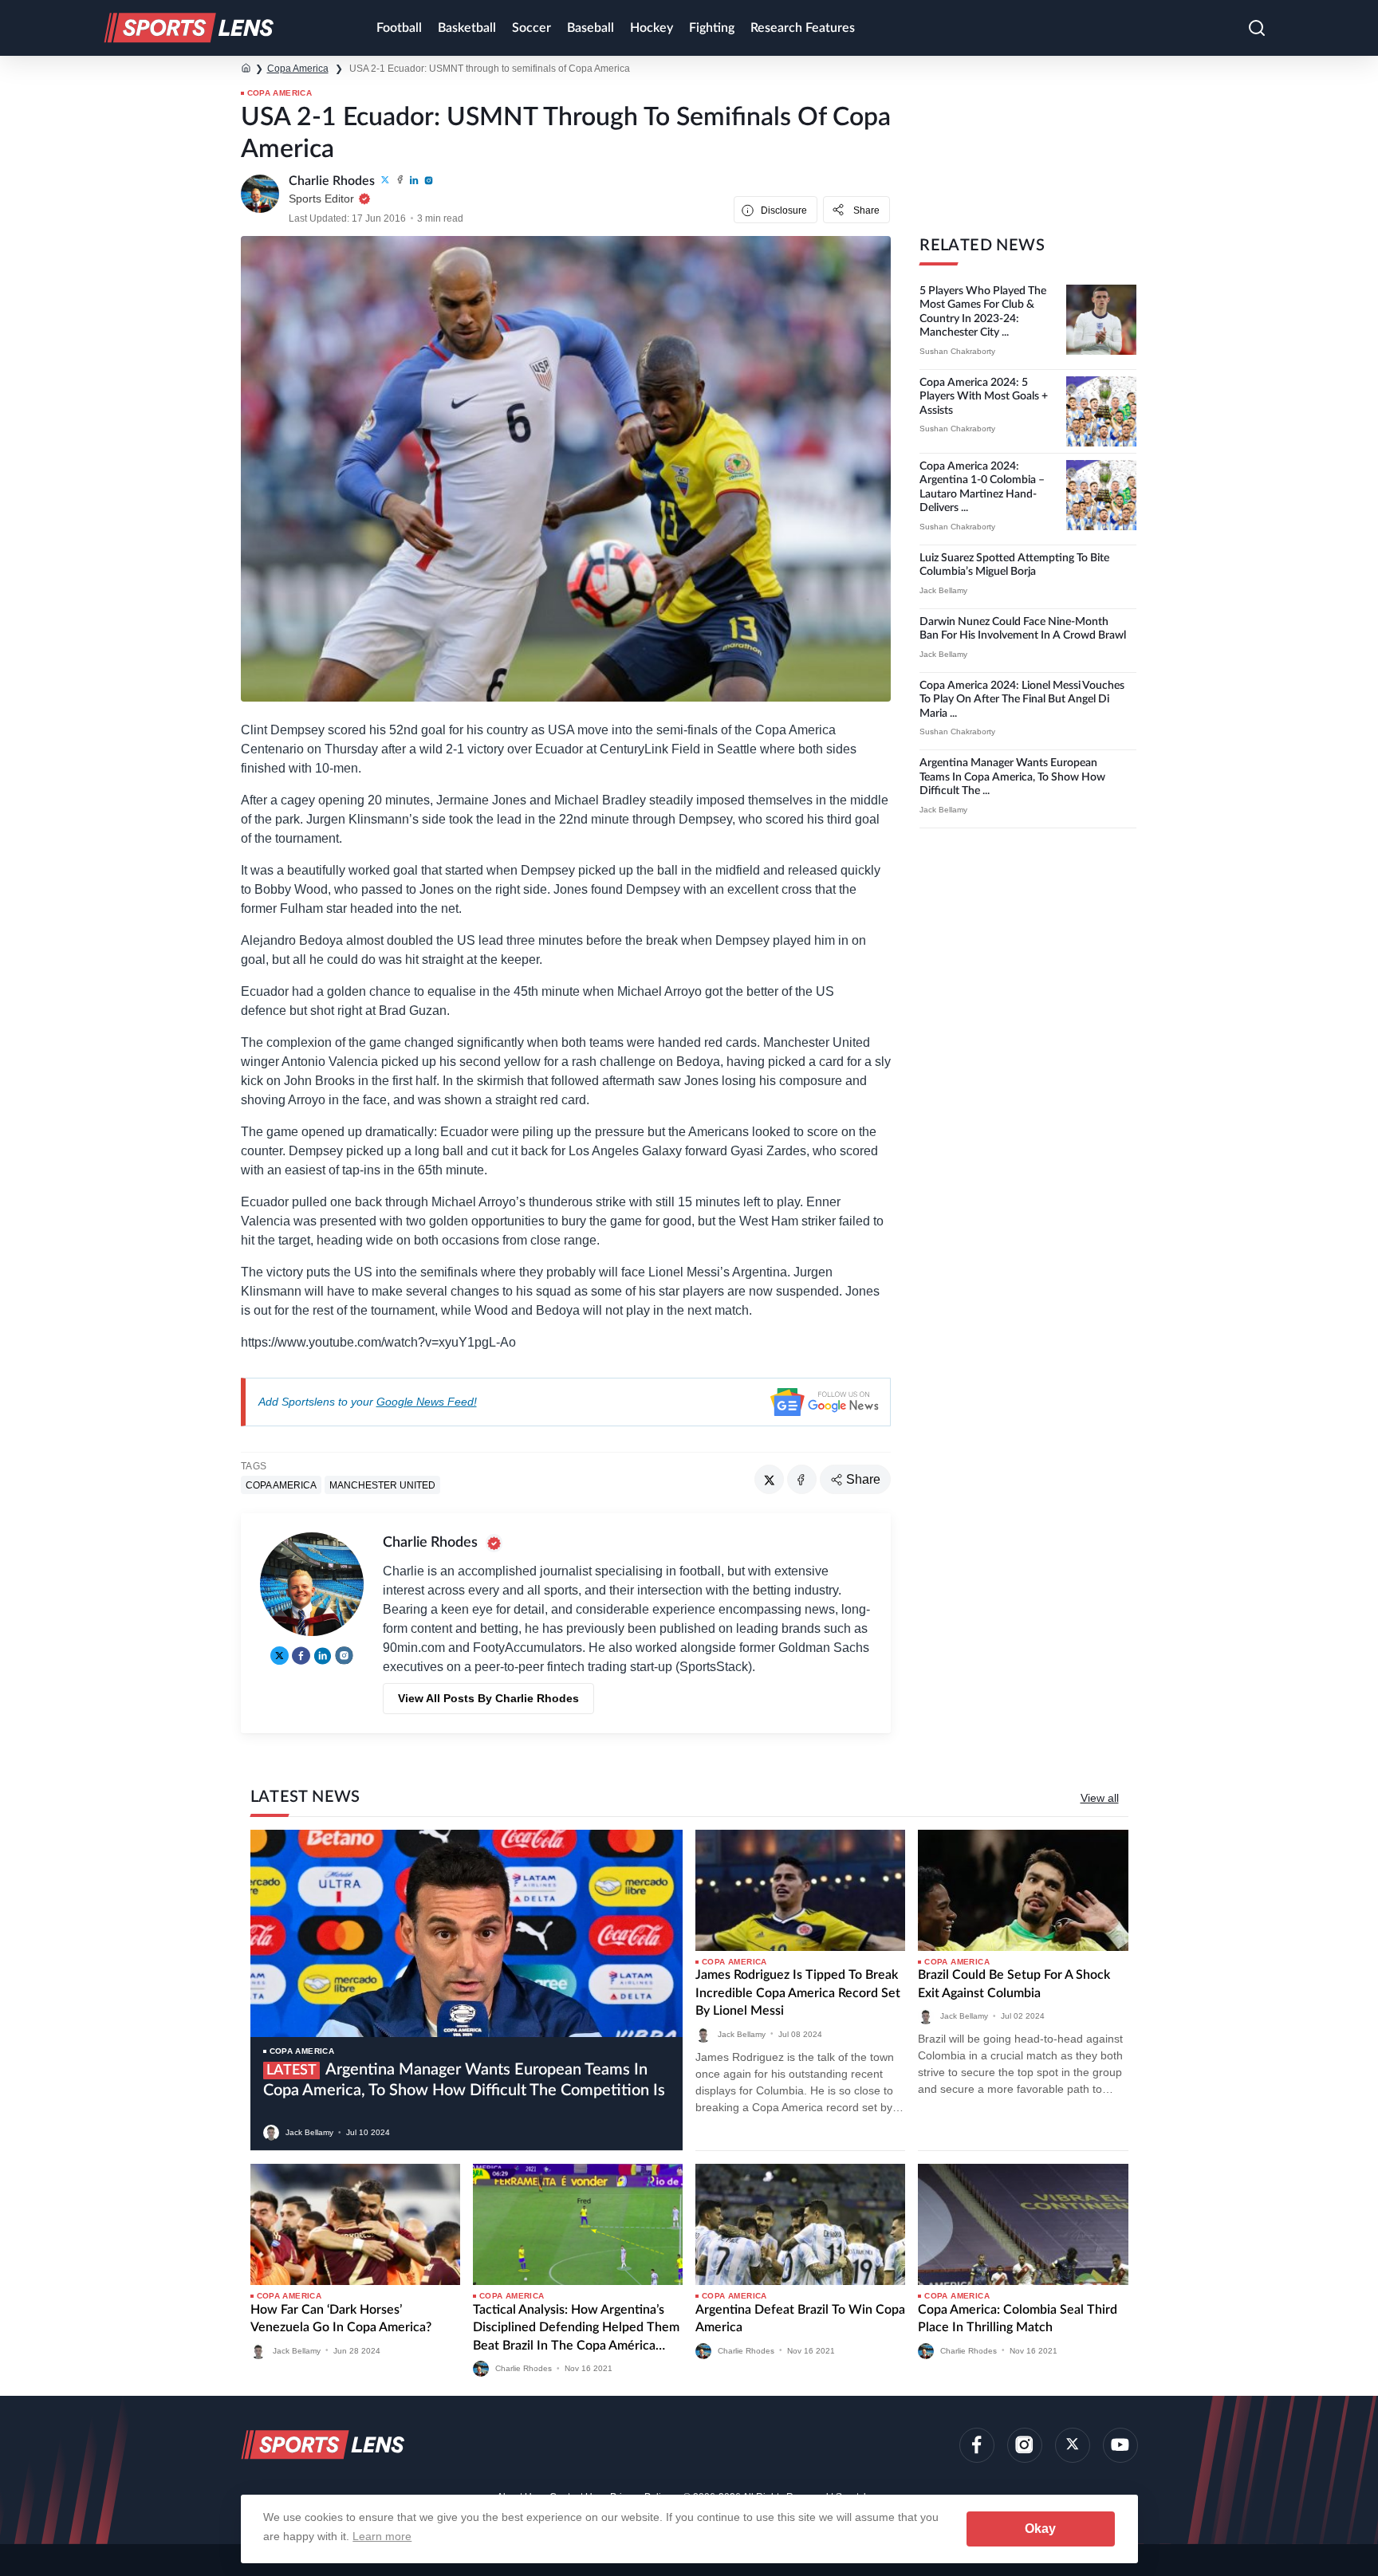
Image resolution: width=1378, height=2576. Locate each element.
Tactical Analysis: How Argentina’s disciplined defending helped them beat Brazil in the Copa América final (576, 2329)
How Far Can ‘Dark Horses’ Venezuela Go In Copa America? (341, 2318)
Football (399, 28)
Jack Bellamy (943, 590)
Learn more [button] (382, 2536)
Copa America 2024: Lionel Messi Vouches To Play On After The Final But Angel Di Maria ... (1022, 700)
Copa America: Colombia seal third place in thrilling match (1018, 2318)
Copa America (298, 69)
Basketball (467, 28)
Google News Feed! (427, 1402)
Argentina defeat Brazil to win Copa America (800, 2318)
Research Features (803, 28)
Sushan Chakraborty (957, 351)
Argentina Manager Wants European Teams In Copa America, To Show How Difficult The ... (1012, 777)
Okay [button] (1040, 2529)
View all (1100, 1798)
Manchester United (382, 1485)
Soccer (532, 28)
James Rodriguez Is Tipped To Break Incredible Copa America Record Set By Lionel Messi (798, 1993)
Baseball (591, 28)
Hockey (652, 28)
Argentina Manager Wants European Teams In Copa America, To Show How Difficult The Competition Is (464, 2080)
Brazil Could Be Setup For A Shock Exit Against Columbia (1014, 1984)
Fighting (712, 28)
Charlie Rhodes (524, 2368)
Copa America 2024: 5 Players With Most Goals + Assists (984, 397)
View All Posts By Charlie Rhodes (488, 1698)
